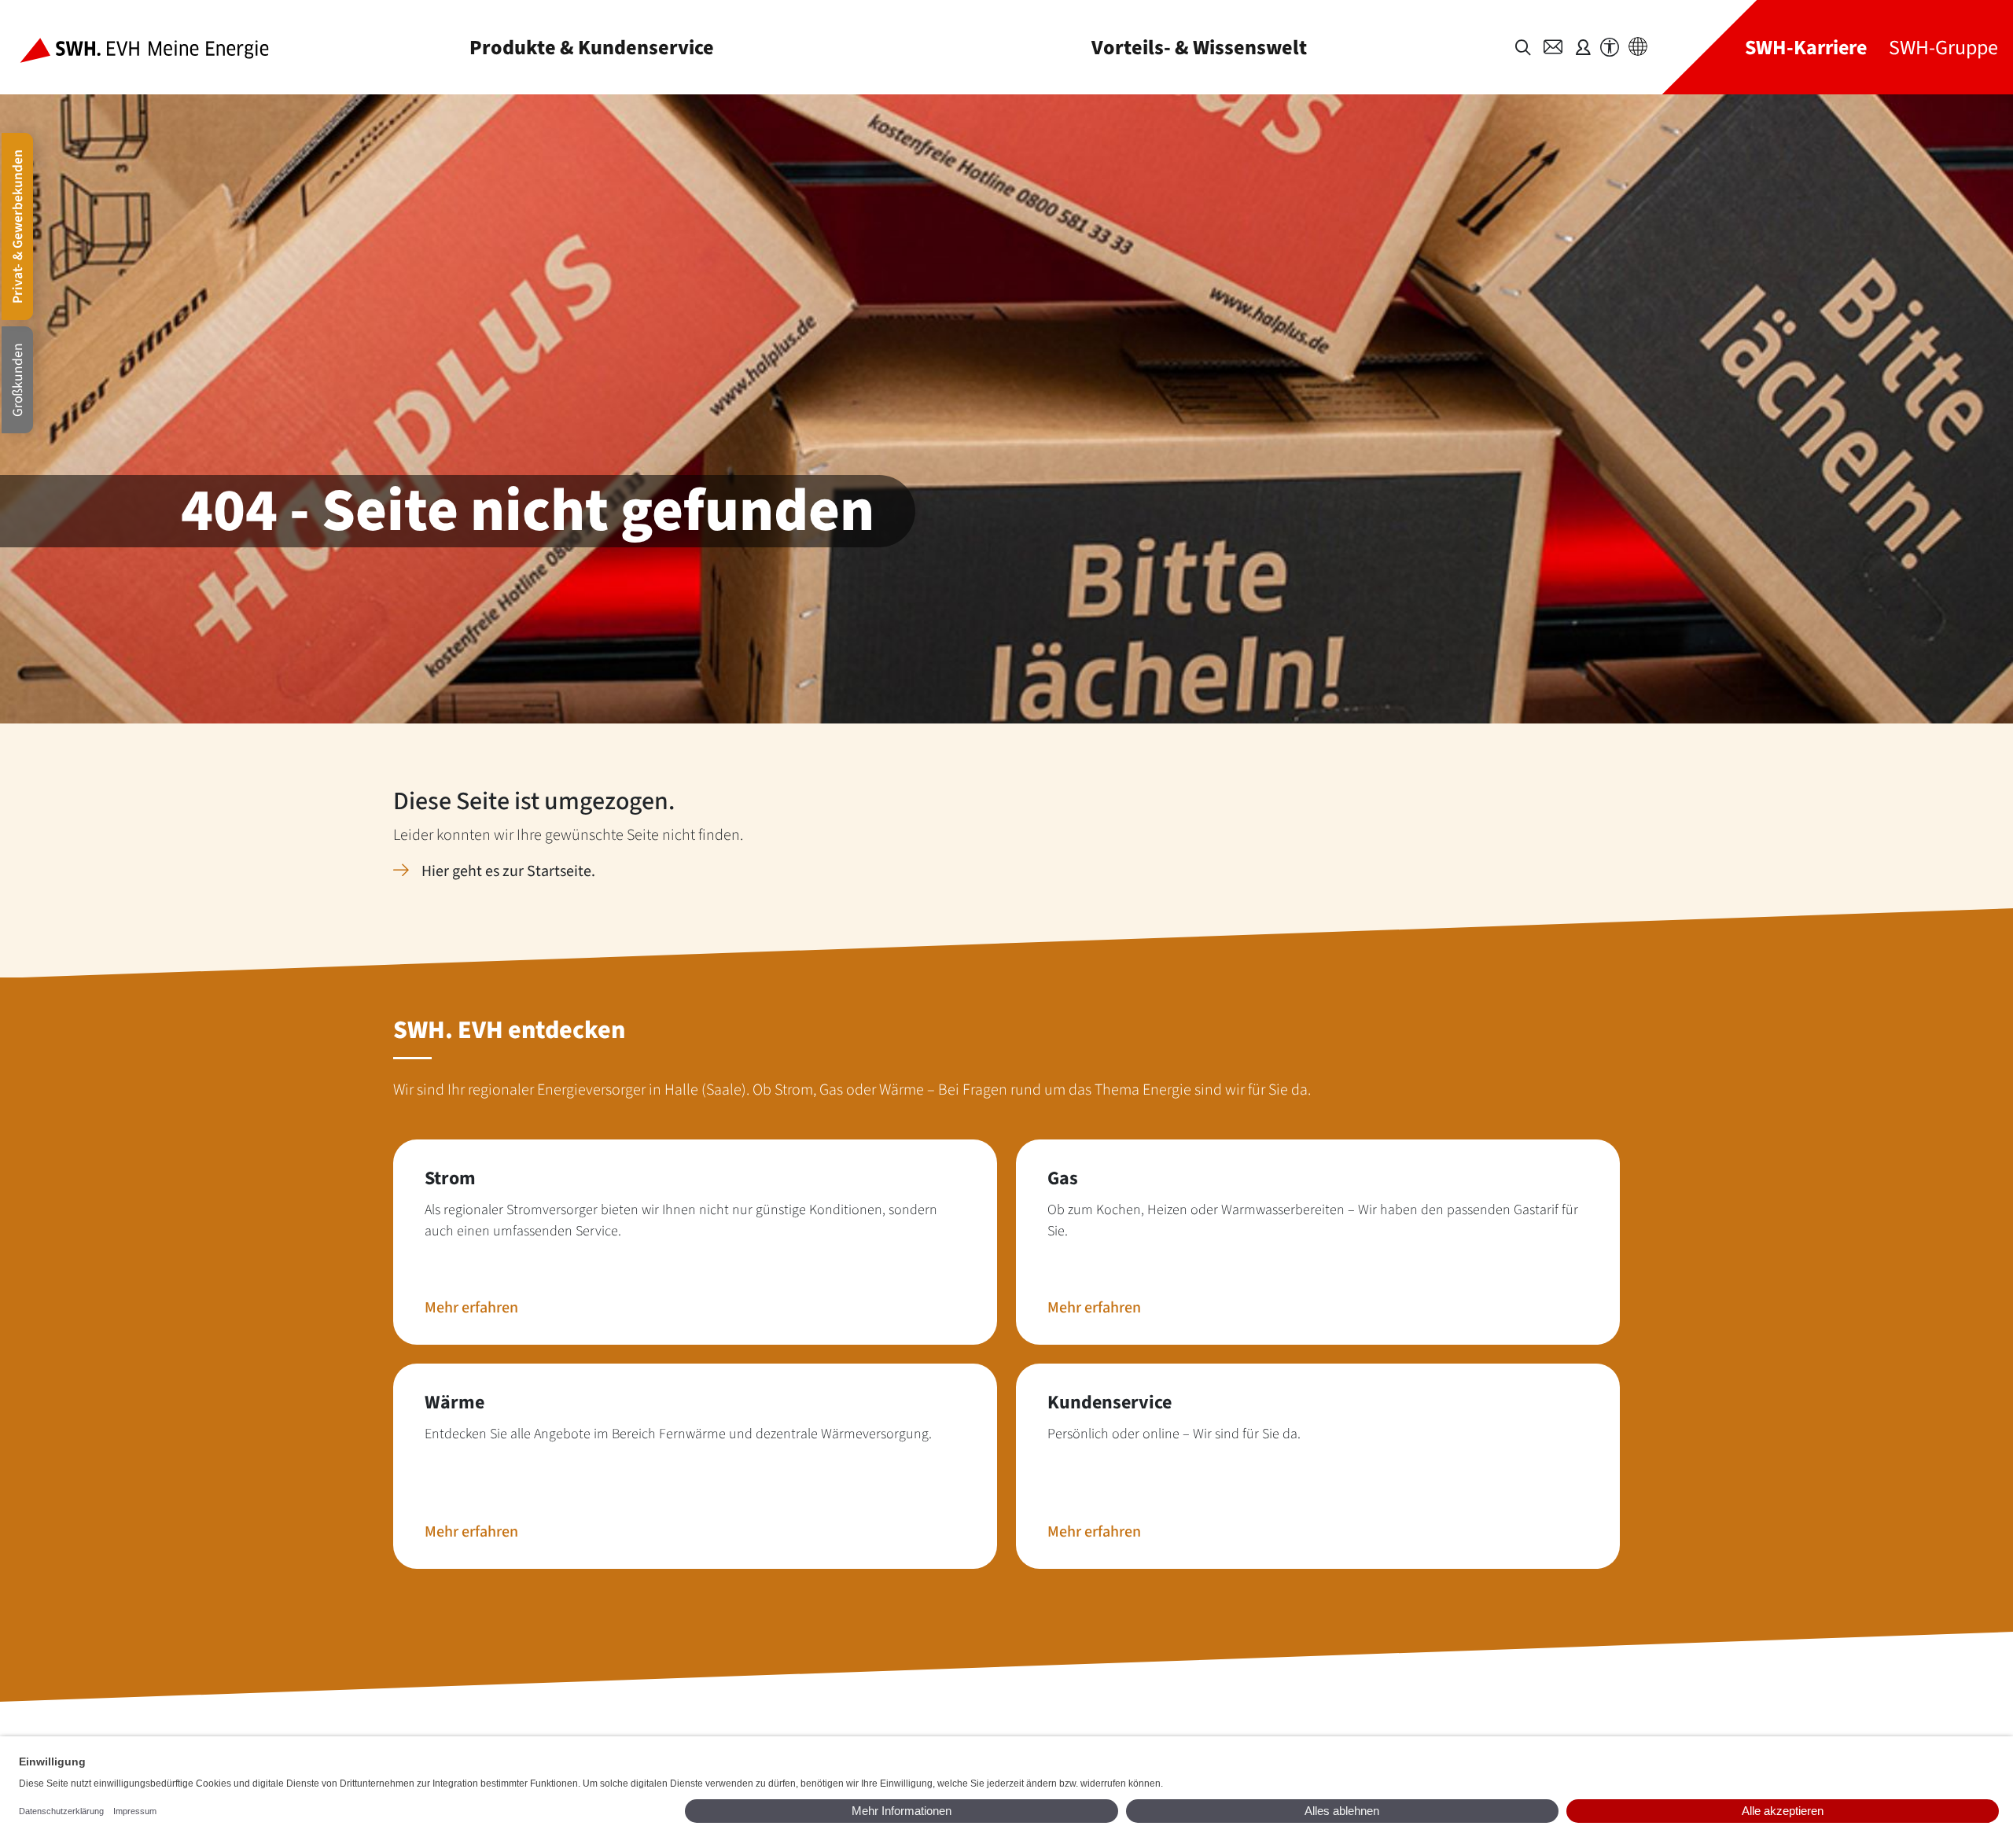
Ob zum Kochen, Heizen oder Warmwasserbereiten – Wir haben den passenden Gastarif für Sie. (1313, 1220)
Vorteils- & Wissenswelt (1199, 48)
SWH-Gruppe (1943, 48)
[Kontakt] (1553, 47)
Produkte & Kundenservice (592, 48)
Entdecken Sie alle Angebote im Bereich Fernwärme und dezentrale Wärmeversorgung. (678, 1434)
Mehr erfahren (471, 1308)
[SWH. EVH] (157, 47)
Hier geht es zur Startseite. (508, 871)
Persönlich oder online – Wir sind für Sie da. (1174, 1434)
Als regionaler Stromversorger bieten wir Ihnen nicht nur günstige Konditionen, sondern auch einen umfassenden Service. (681, 1220)
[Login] (1583, 47)
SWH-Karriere (1806, 48)
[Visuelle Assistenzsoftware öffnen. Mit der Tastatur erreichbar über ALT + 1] (1610, 48)
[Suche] (1523, 48)
